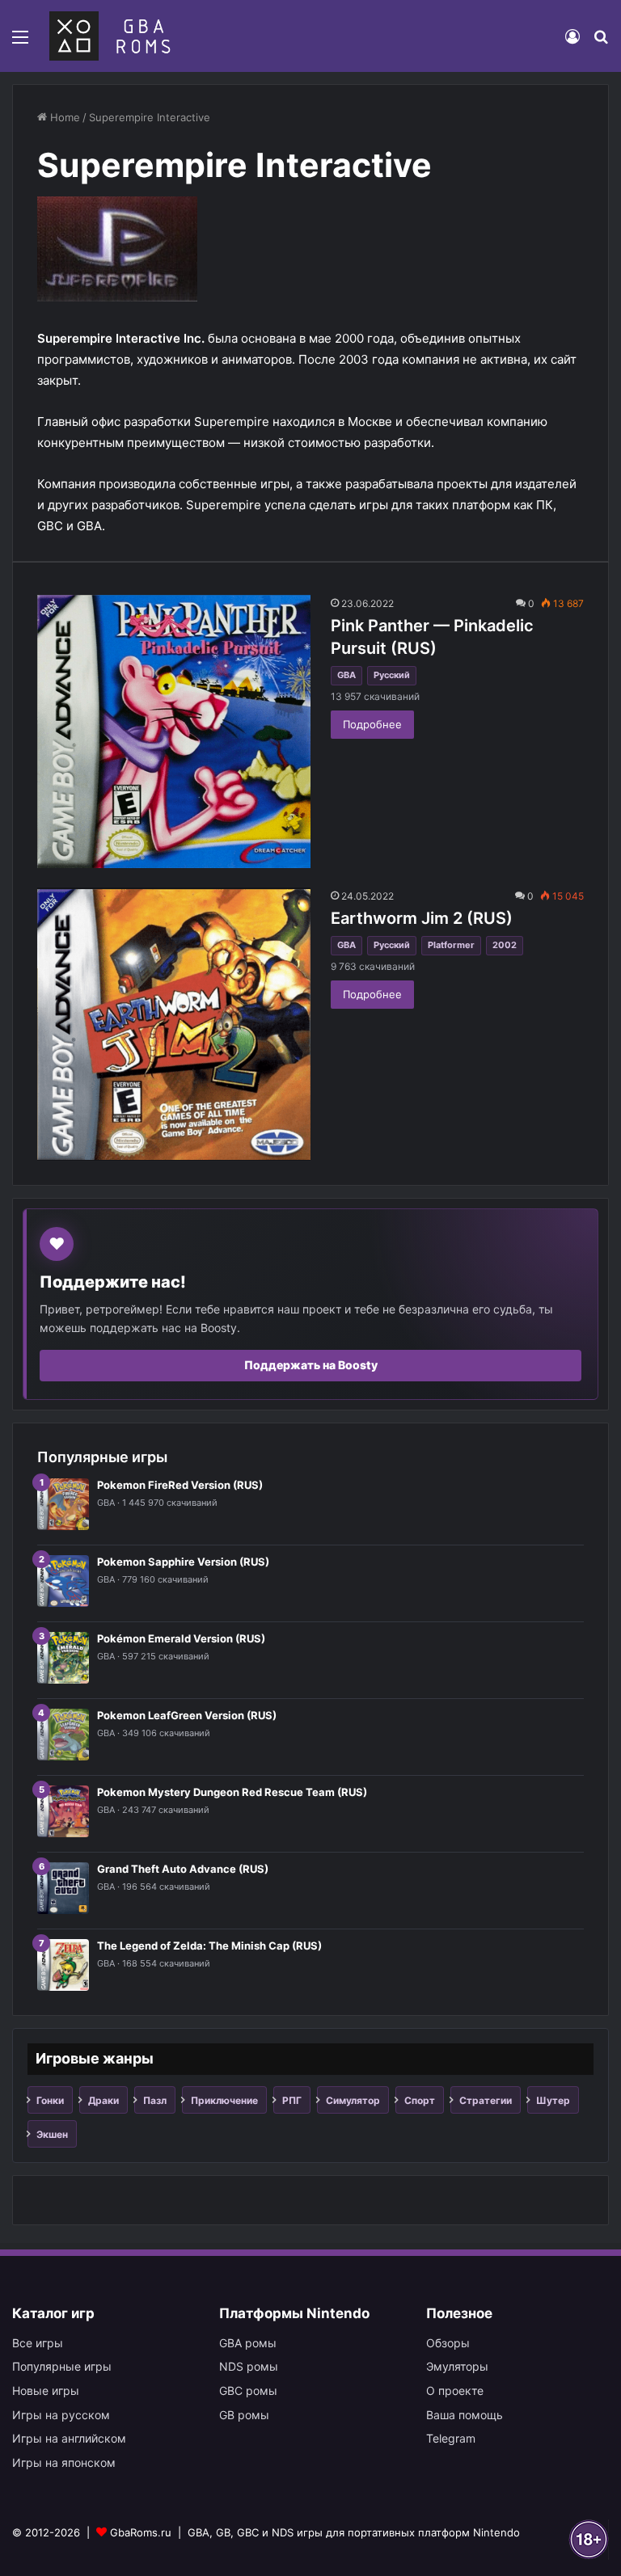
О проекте (455, 2390)
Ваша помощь (465, 2415)
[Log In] (572, 42)
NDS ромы (249, 2366)
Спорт (420, 2100)
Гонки (50, 2100)
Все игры (38, 2343)
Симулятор (353, 2100)
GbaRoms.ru (141, 2532)
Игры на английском (69, 2438)
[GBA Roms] (113, 36)
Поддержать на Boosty (311, 1365)
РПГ (292, 2100)
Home (63, 117)
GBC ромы (248, 2390)
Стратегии (486, 2100)
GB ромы (244, 2415)
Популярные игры (62, 2366)
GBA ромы (248, 2343)
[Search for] (601, 42)
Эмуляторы (457, 2366)
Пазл (155, 2100)
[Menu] (20, 42)
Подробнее (372, 724)
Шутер (553, 2100)
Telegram (451, 2438)
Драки (103, 2100)
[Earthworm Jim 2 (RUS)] (174, 1024)
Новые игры (46, 2390)
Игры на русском (61, 2415)
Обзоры (448, 2343)
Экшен (52, 2134)
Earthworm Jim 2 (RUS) (422, 918)
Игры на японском (64, 2462)
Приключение (224, 2100)
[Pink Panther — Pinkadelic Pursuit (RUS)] (174, 731)
